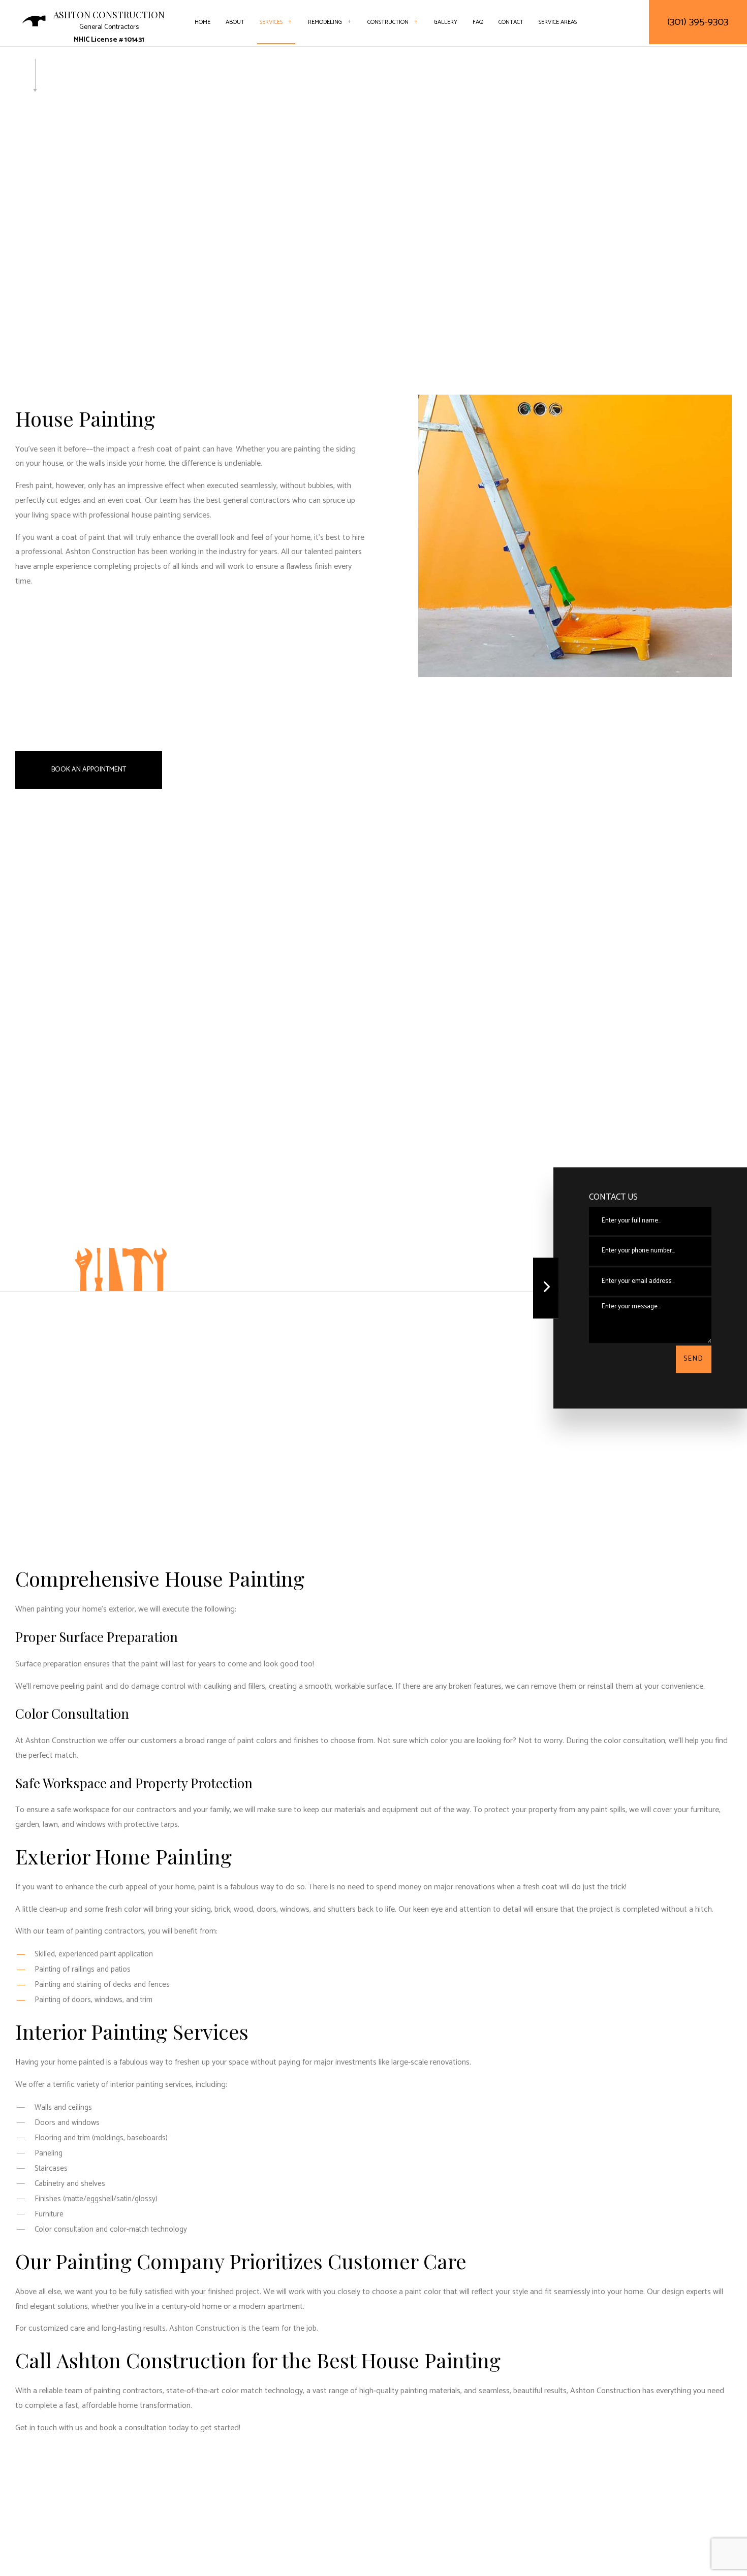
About (235, 22)
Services (271, 22)
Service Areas (558, 22)
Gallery (446, 22)
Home (203, 22)
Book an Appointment (89, 770)
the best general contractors (242, 501)
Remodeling (325, 22)
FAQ (478, 22)
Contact (511, 22)
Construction (388, 22)
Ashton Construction (109, 15)
